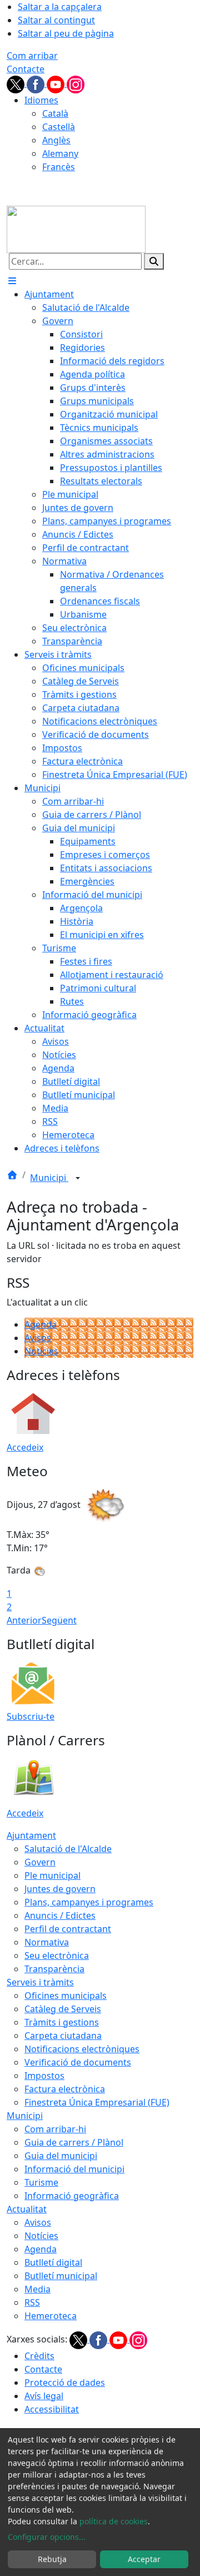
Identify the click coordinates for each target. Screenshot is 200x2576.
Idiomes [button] (41, 100)
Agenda (41, 1324)
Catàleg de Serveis (63, 2009)
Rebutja (52, 2559)
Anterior (24, 1620)
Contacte (26, 69)
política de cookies (114, 2521)
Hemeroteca (51, 2316)
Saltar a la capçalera (60, 7)
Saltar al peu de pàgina (66, 33)
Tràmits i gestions (62, 2022)
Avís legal (44, 2396)
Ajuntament (31, 1835)
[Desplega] (78, 1179)
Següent (59, 1620)
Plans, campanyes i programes (89, 1902)
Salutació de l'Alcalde (68, 1849)
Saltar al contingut (56, 20)
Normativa (47, 1942)
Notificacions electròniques (82, 2049)
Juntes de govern (60, 1889)
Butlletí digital (53, 2262)
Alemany (60, 153)
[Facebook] (37, 83)
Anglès (56, 140)
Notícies (41, 1351)
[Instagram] (76, 83)
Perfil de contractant (68, 1929)
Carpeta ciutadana (63, 2036)
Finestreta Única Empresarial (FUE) (97, 2102)
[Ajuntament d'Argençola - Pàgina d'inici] (76, 229)
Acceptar (144, 2559)
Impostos (44, 2076)
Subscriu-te (31, 1716)
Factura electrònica (65, 2089)
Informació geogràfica (72, 2196)
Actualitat (27, 2209)
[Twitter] (17, 83)
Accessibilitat (52, 2409)
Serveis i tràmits (40, 1982)
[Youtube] (57, 83)
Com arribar (32, 56)
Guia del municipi (61, 2156)
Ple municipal (52, 1875)
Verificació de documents (78, 2062)
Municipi (49, 1178)
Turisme (41, 2182)
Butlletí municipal (61, 2276)
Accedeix (25, 1447)
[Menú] (12, 281)
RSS (32, 2302)
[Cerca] (154, 261)
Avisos (38, 1338)
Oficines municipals (66, 1996)
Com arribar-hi (55, 2129)
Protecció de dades (65, 2383)
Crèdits (39, 2356)
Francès (59, 167)
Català (55, 113)
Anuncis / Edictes (60, 1915)
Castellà (59, 127)
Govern (40, 1862)
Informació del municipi (74, 2169)
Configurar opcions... (47, 2537)
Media (37, 2289)
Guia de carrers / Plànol (74, 2142)
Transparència (54, 1969)
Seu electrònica (57, 1955)
